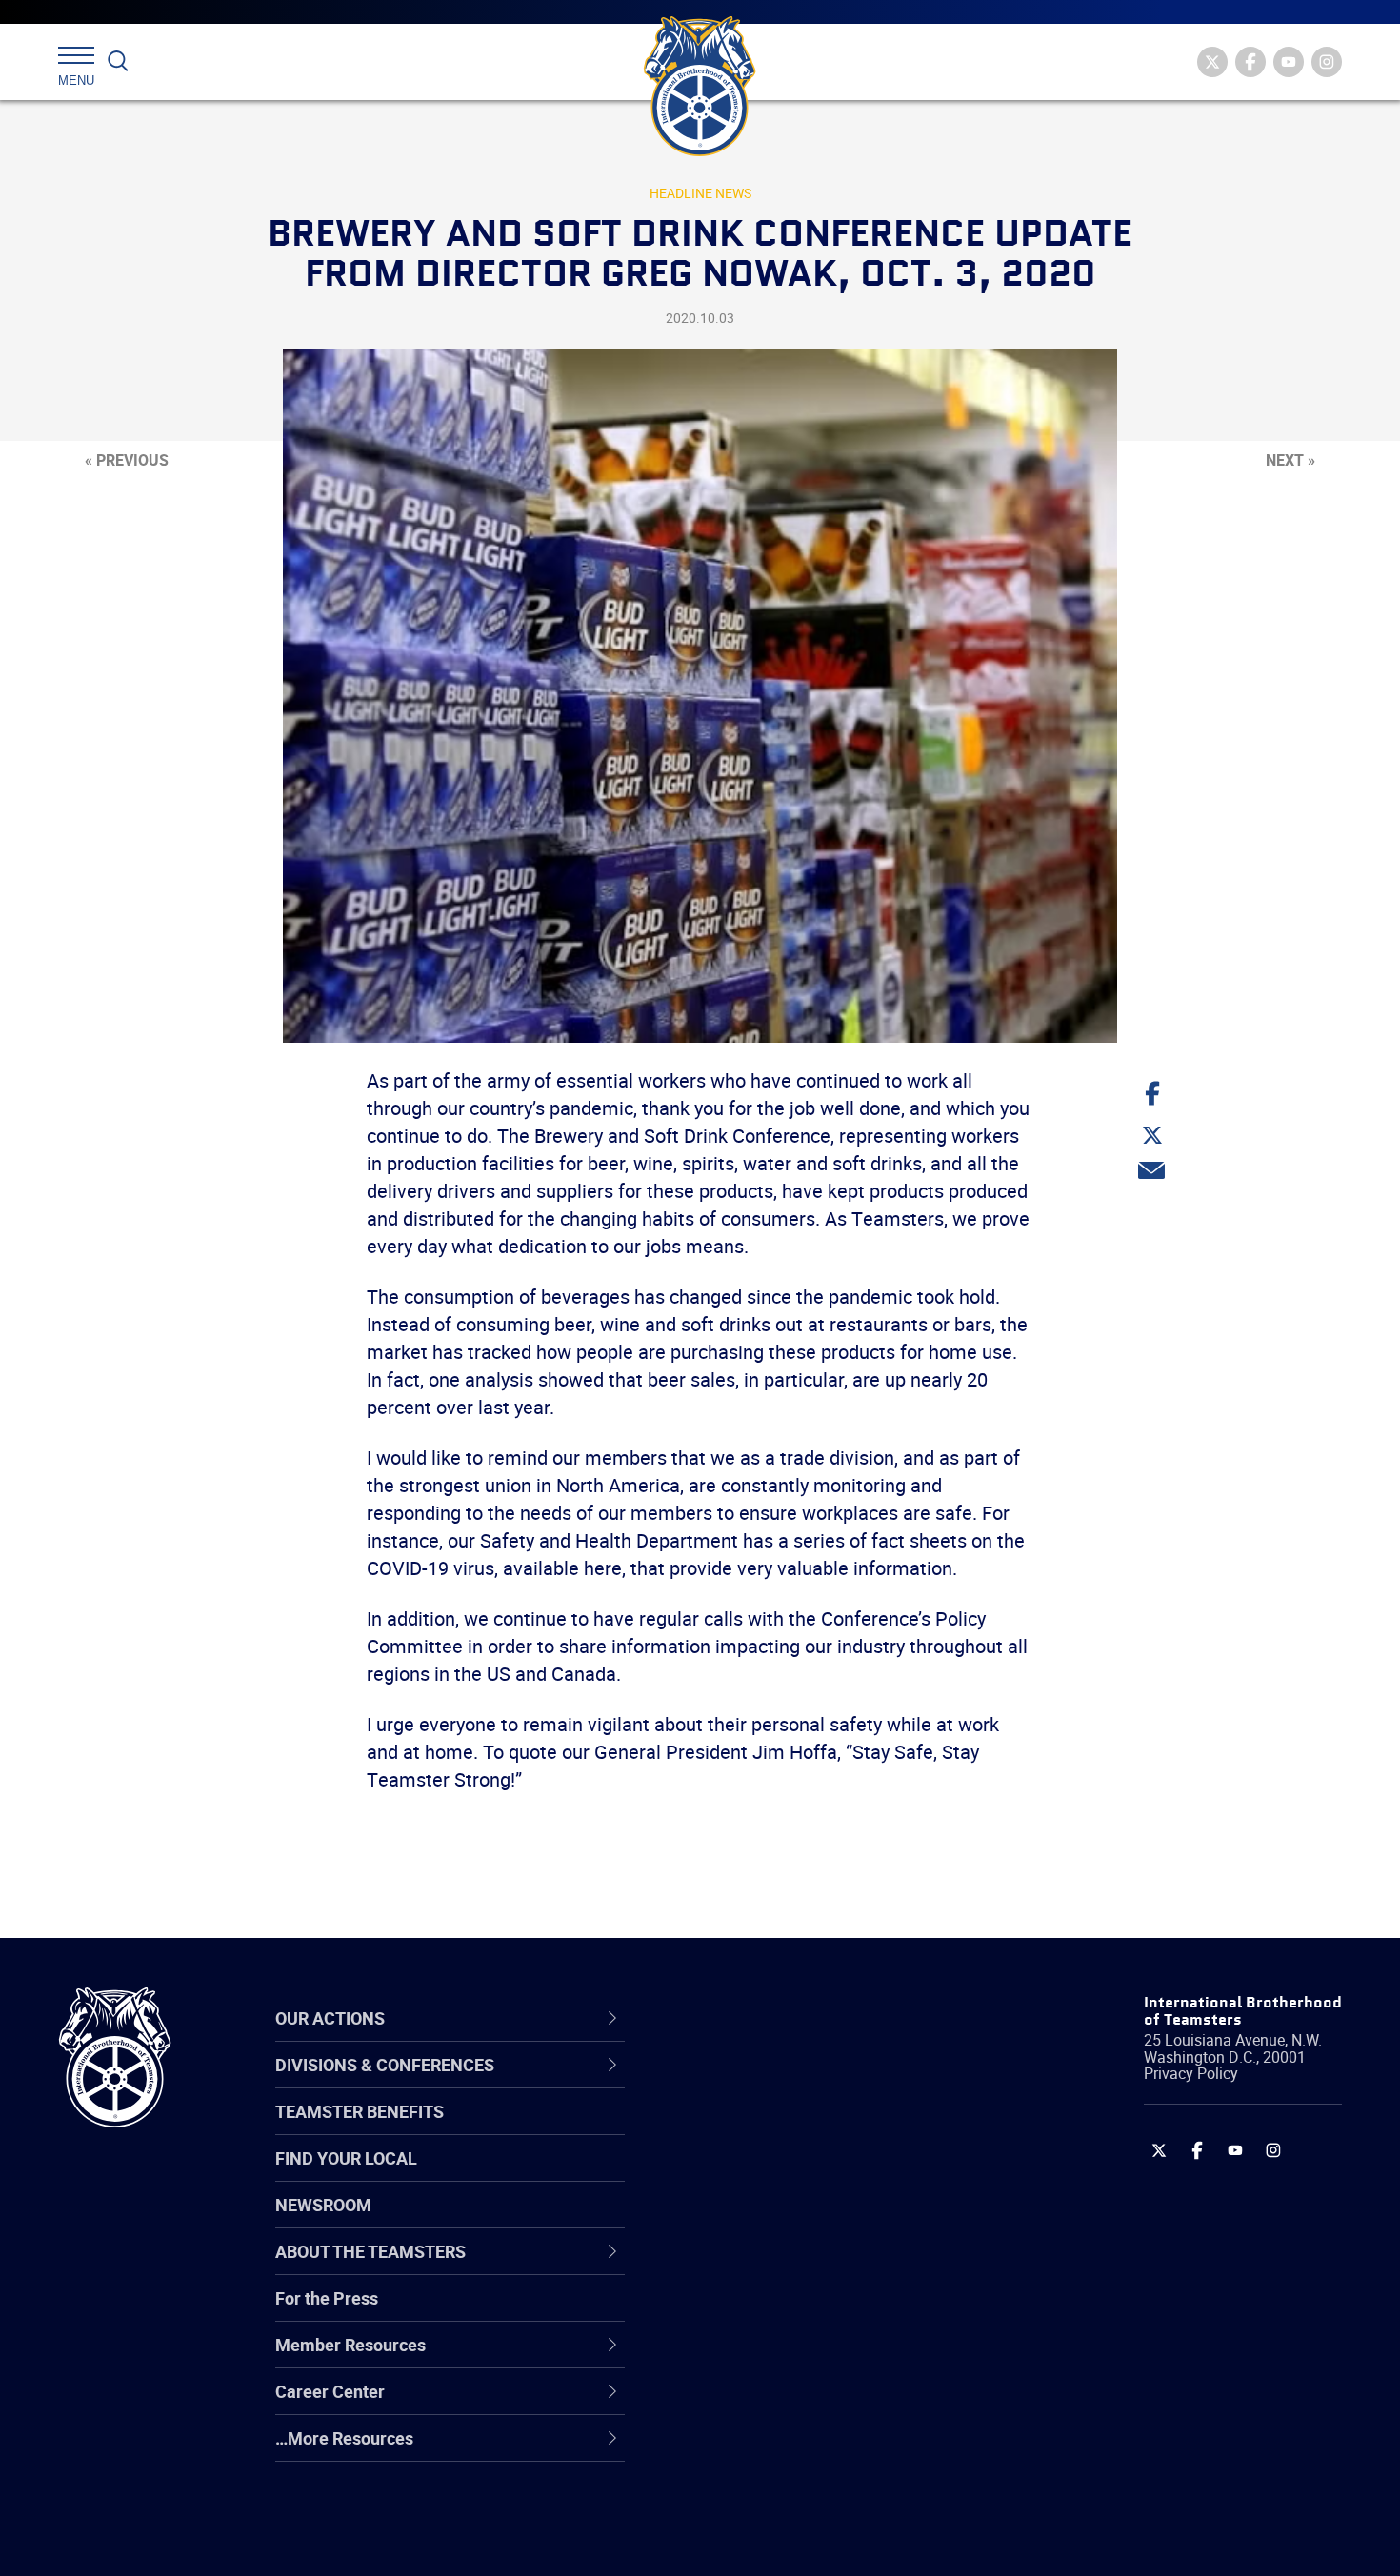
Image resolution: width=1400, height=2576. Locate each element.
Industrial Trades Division (786, 2541)
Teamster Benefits (360, 2111)
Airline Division (747, 2084)
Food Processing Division (786, 2404)
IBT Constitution (752, 2266)
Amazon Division (755, 2129)
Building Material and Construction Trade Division (821, 2220)
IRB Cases (730, 2312)
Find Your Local (346, 2158)
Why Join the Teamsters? (788, 2084)
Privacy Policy (1191, 2073)
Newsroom (323, 2205)
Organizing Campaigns (777, 2084)
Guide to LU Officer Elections (799, 2312)
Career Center (757, 2018)
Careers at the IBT (760, 2129)
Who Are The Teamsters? (788, 2084)
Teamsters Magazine (772, 2129)
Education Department (777, 2129)
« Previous (127, 460)
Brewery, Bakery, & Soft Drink (801, 2175)
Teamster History (758, 2175)
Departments (741, 2221)
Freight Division (750, 2449)
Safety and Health (760, 2175)
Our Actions (746, 2018)
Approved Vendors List (777, 2266)
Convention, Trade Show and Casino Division (828, 2312)
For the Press (327, 2298)
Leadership (734, 2129)
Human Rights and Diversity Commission (796, 2495)
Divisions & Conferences (801, 2018)
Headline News (700, 193)
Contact (721, 2084)
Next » (1290, 460)
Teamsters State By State (789, 2084)
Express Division (753, 2358)
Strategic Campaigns (771, 2129)
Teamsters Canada (764, 2221)
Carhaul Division (752, 2266)
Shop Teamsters (754, 2175)
